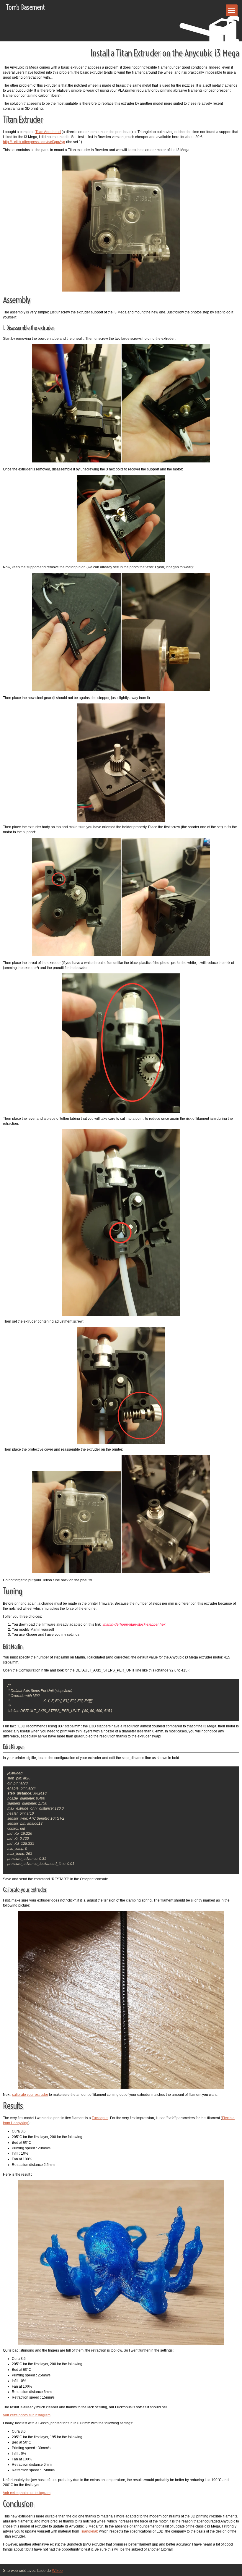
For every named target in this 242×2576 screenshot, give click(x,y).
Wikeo (57, 2571)
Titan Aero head (48, 132)
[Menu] (232, 10)
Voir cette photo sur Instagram (27, 2415)
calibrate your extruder (30, 2095)
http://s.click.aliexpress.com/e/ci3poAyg (34, 142)
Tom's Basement (25, 7)
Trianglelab (89, 2531)
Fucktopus (100, 2118)
